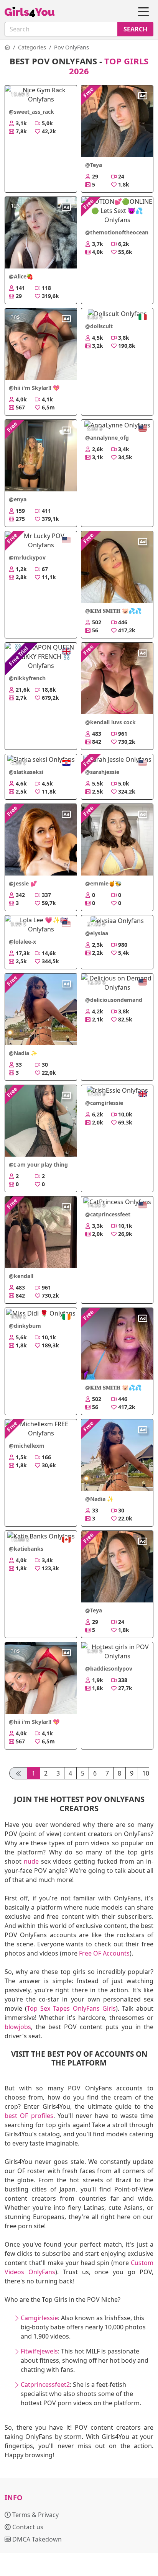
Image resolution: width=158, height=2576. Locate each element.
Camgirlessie (39, 2318)
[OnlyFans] (7, 47)
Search (135, 29)
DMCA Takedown (36, 2539)
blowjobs (18, 2027)
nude (31, 1861)
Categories (32, 47)
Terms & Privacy (35, 2515)
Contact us (27, 2527)
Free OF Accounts (104, 1953)
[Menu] (143, 12)
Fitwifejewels (39, 2351)
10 (146, 1773)
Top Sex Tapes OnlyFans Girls (71, 2008)
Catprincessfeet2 (45, 2385)
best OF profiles (29, 2116)
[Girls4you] (30, 12)
